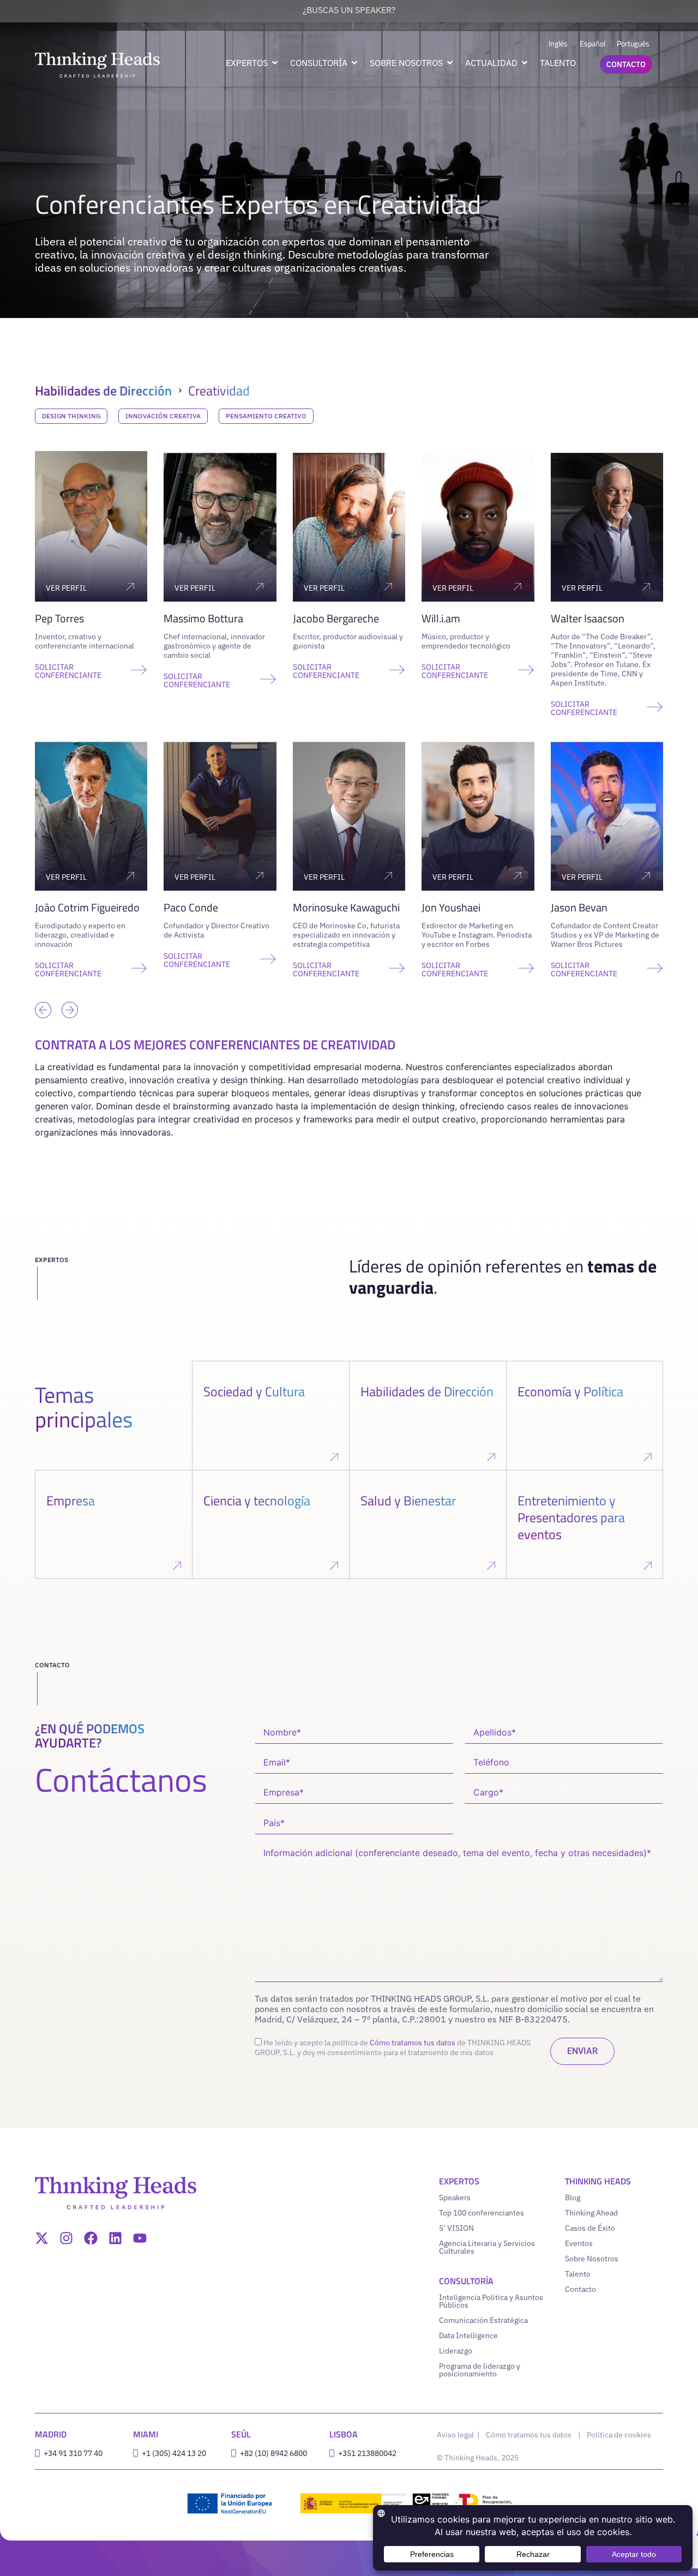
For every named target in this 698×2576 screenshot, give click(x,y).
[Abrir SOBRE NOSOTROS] (450, 63)
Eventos (579, 2243)
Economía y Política (570, 1391)
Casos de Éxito (590, 2228)
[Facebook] (91, 2238)
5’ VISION (456, 2228)
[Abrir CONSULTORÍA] (354, 63)
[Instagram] (66, 2238)
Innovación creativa (163, 416)
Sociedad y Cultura (254, 1391)
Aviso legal (456, 2435)
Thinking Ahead (591, 2213)
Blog (573, 2197)
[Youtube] (140, 2238)
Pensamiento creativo (266, 416)
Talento (578, 2274)
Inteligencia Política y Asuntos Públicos (491, 2301)
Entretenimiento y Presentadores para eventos (571, 1517)
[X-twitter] (42, 2238)
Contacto (580, 2289)
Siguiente (67, 993)
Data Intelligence (468, 2335)
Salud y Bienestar (408, 1500)
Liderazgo (456, 2351)
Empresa (71, 1500)
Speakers (455, 2197)
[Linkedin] (115, 2238)
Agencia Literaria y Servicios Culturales (487, 2247)
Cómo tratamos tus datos (413, 2043)
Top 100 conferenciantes (482, 2213)
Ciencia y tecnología (257, 1500)
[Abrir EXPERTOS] (275, 63)
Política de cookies (619, 2435)
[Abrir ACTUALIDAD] (525, 63)
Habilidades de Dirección (103, 391)
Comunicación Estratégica (483, 2320)
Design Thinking (71, 416)
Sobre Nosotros (592, 2259)
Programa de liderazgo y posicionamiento (480, 2370)
